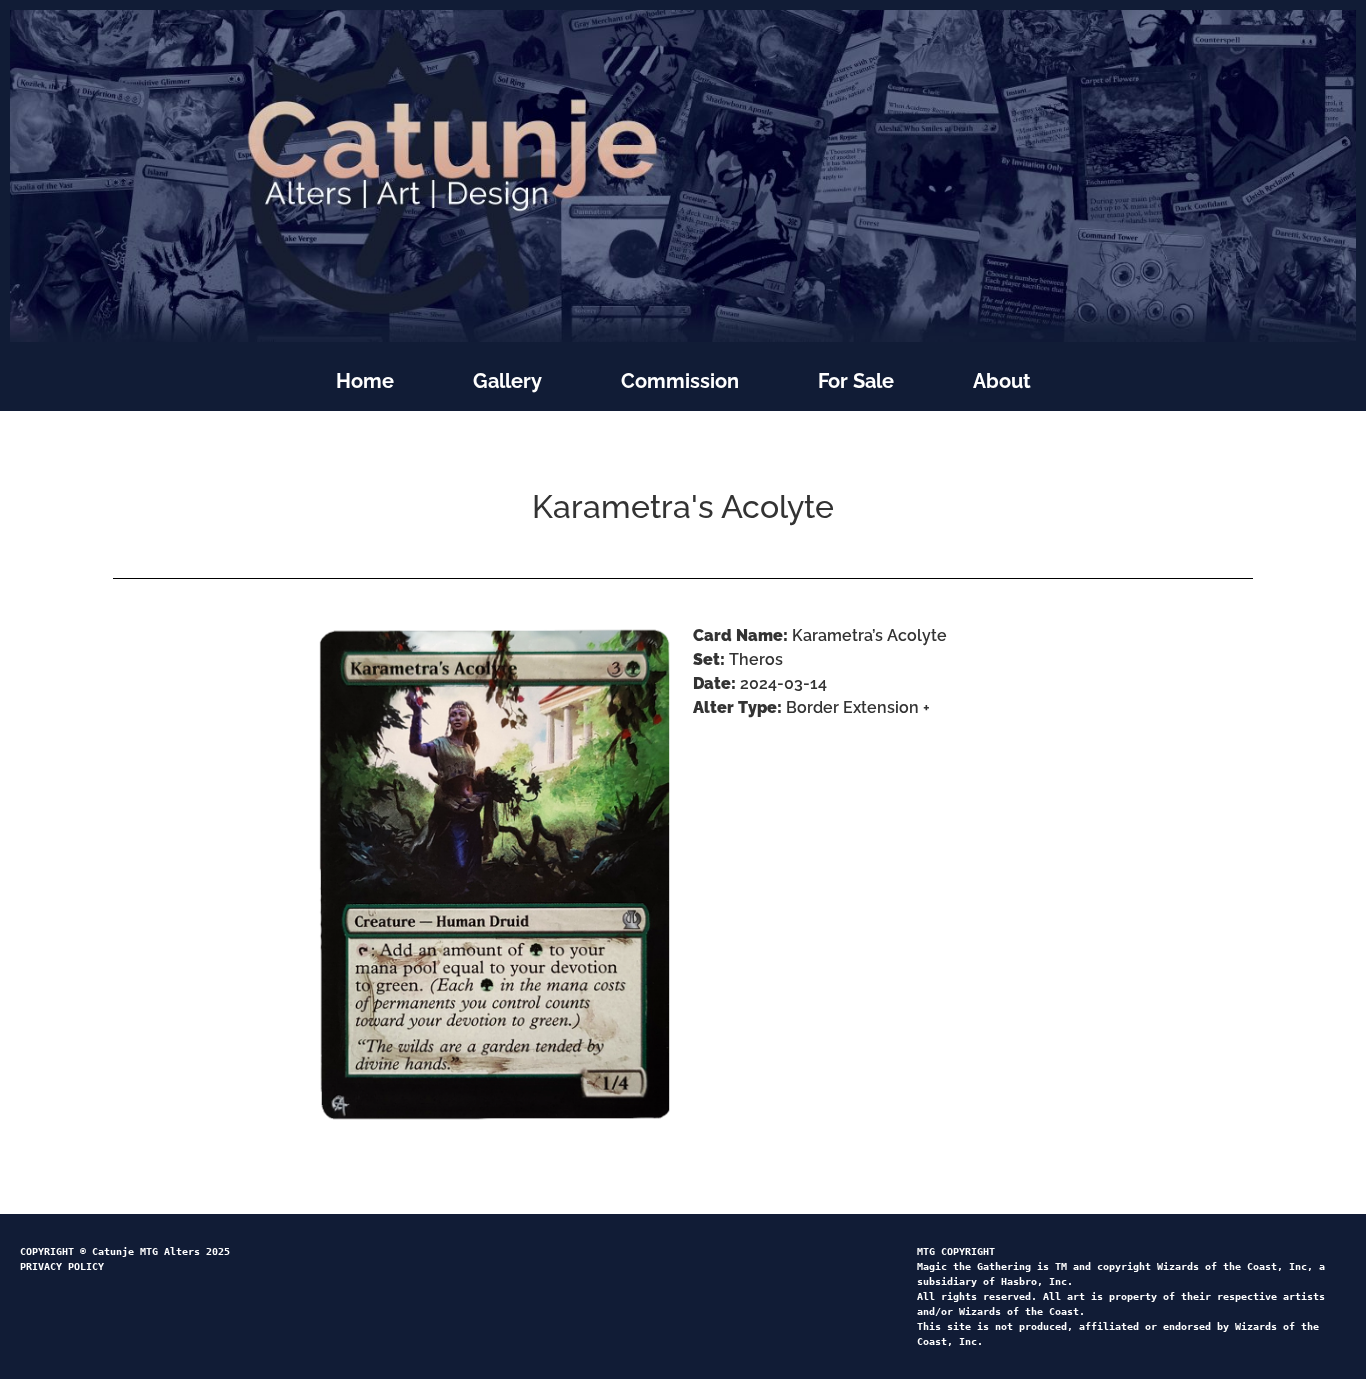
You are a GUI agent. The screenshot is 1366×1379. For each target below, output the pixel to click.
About (1002, 381)
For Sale (856, 381)
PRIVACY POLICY (62, 1266)
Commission (680, 381)
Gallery (507, 381)
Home (365, 381)
